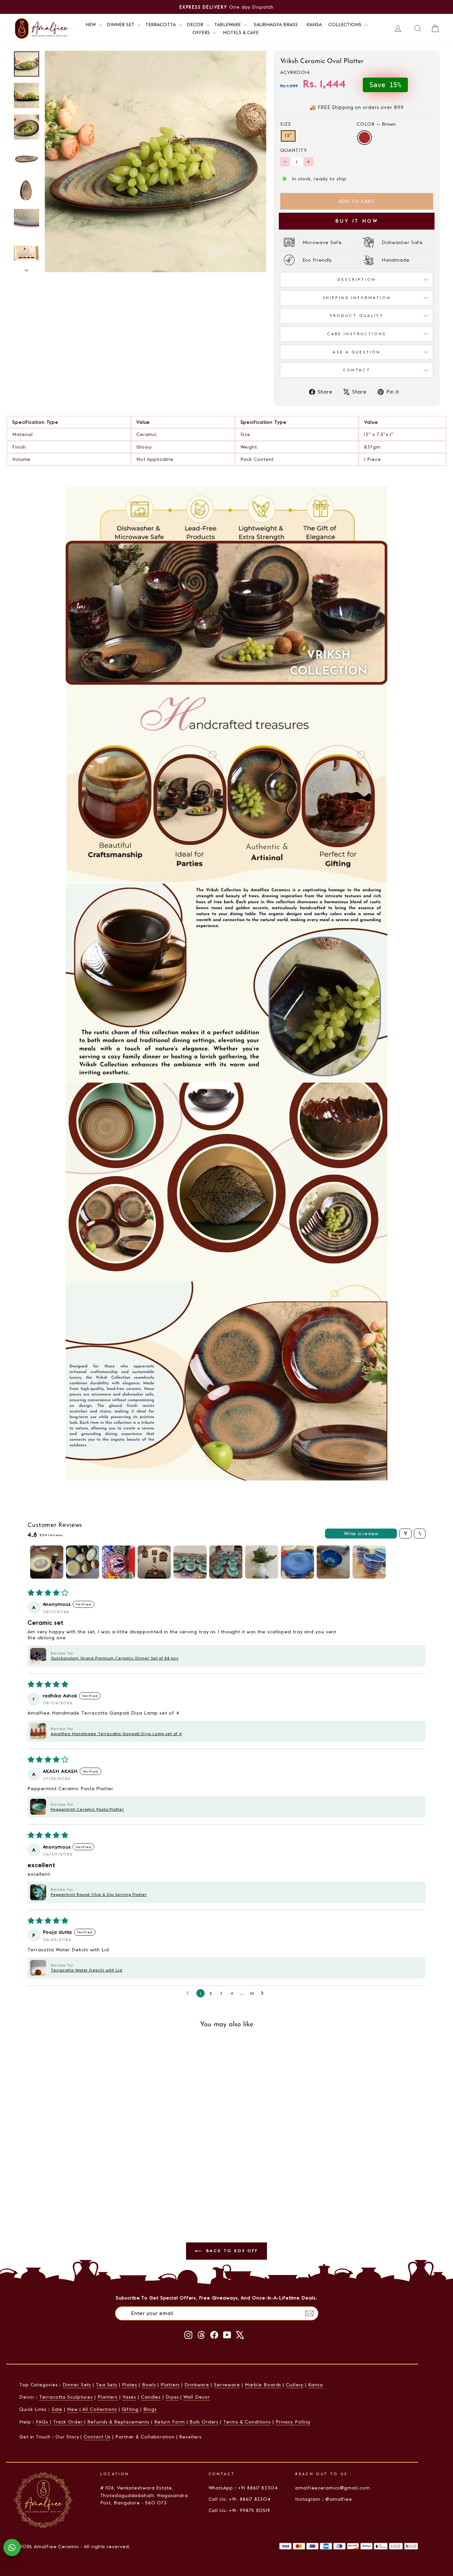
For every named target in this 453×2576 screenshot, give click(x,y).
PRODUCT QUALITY (357, 316)
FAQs (43, 2422)
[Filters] (405, 1534)
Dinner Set (121, 25)
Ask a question (356, 352)
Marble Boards (263, 2385)
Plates (130, 2385)
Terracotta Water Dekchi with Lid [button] (87, 1970)
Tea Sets (107, 2385)
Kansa (314, 25)
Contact (357, 370)
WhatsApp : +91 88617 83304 (243, 2488)
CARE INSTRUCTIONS (356, 334)
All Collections (100, 2409)
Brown (364, 138)
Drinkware (197, 2385)
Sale (57, 2409)
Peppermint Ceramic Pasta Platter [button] (87, 1809)
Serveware (227, 2385)
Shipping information (357, 298)
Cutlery (295, 2385)
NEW (91, 25)
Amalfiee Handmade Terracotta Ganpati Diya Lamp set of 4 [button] (116, 1734)
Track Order (69, 2422)
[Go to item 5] (190, 1562)
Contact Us (97, 2437)
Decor (196, 25)
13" (288, 136)
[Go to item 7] (262, 1562)
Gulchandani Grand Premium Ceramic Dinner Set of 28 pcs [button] (115, 1658)
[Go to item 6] (226, 1562)
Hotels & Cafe (241, 32)
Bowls (149, 2385)
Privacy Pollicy (293, 2422)
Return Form (170, 2422)
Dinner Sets (77, 2385)
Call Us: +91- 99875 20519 (240, 2510)
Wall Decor (197, 2397)
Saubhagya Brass (276, 25)
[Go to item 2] (83, 1562)
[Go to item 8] (297, 1562)
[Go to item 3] (118, 1562)
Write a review (361, 1534)
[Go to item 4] (154, 1562)
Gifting (130, 2409)
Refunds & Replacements (118, 2422)
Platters (170, 2385)
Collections (346, 25)
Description (357, 280)
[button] (38, 1656)
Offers (202, 32)
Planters (108, 2397)
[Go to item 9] (333, 1562)
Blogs (150, 2409)
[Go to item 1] (47, 1562)
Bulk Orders (204, 2422)
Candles (151, 2397)
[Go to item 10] (369, 1562)
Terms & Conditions (247, 2422)
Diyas (172, 2397)
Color (376, 124)
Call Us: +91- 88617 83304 (240, 2499)
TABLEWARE (228, 25)
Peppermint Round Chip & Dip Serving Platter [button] (99, 1894)
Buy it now (357, 221)
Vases (129, 2397)
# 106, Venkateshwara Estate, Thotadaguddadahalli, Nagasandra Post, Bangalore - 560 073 (144, 2495)
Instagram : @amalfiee (324, 2499)
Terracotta (161, 25)
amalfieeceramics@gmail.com (332, 2488)
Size (286, 124)
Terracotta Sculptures (66, 2397)
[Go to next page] (264, 1993)
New (72, 2409)
